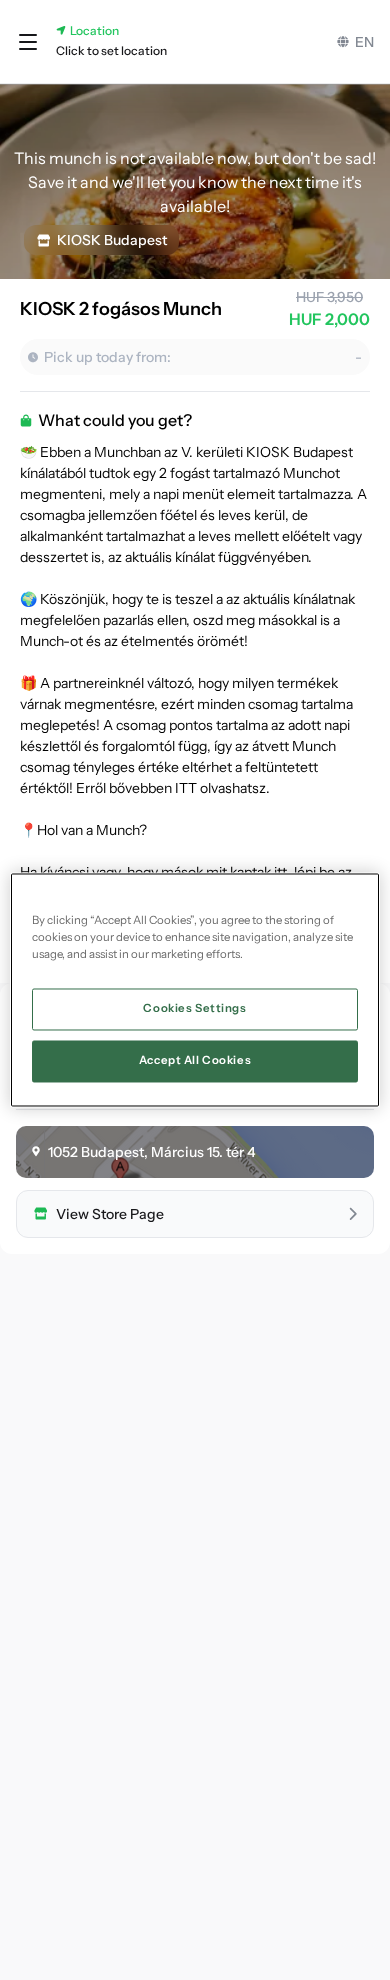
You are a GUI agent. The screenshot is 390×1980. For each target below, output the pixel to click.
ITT (186, 788)
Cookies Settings (194, 1009)
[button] (28, 42)
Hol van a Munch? (92, 830)
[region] (195, 989)
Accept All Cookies (195, 1061)
